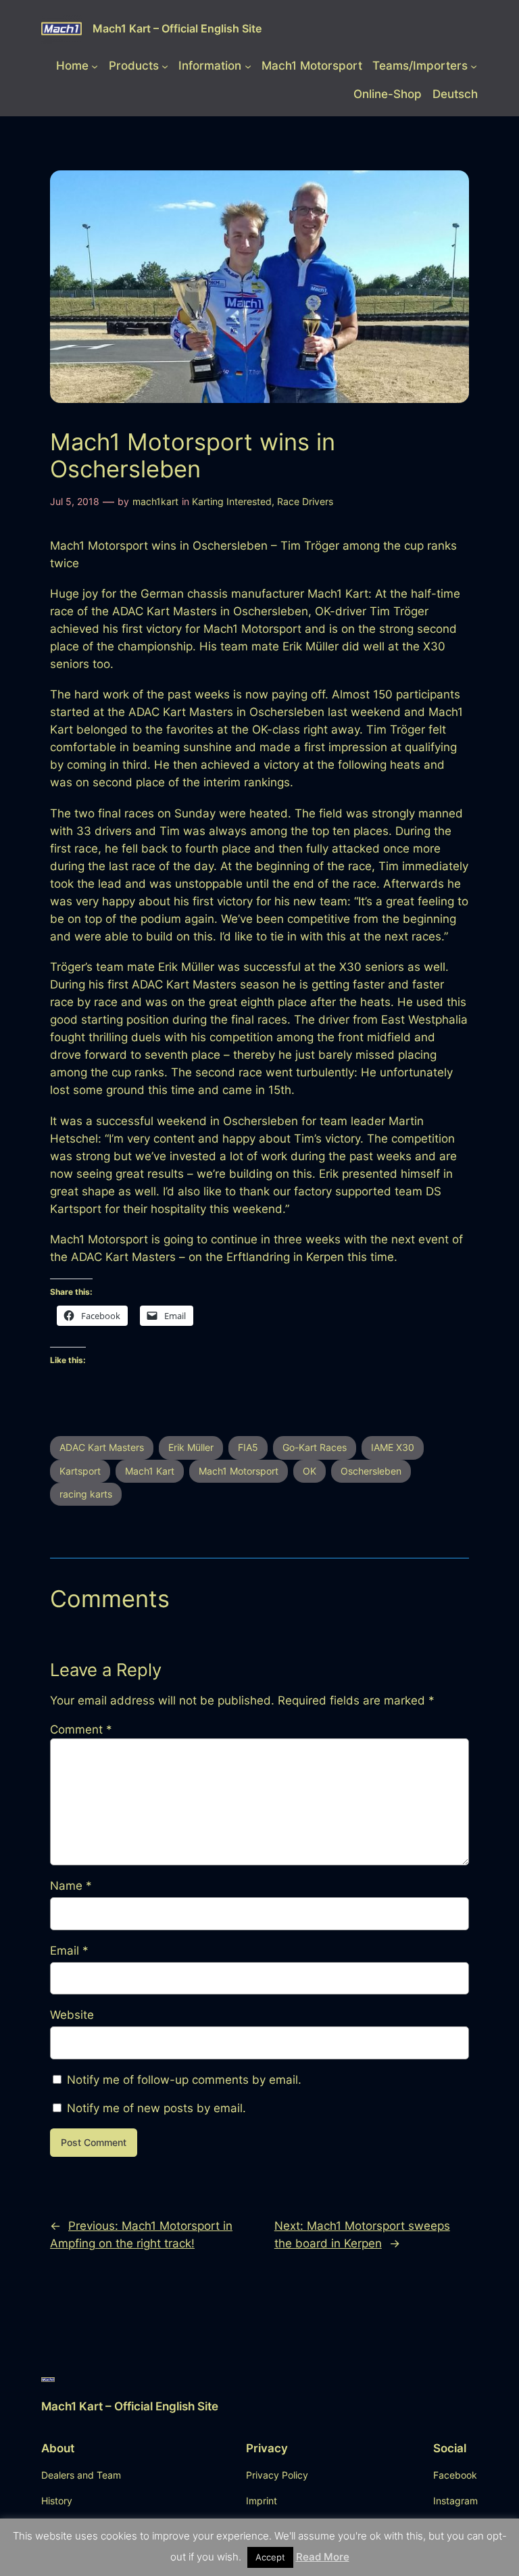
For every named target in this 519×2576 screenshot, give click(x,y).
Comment (81, 1730)
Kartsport (80, 1471)
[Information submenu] (248, 66)
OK (310, 1471)
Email (69, 1951)
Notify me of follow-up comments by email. (184, 2080)
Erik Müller (191, 1447)
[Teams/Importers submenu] (474, 66)
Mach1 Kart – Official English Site (177, 28)
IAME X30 (393, 1447)
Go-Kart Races (315, 1447)
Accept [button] (270, 2557)
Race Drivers (305, 501)
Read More (323, 2557)
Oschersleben (371, 1471)
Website (72, 2015)
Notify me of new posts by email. (156, 2108)
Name (71, 1886)
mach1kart (155, 501)
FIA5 (248, 1447)
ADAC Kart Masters (102, 1447)
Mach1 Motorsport (239, 1471)
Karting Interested (232, 501)
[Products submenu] (165, 66)
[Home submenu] (95, 66)
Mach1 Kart (150, 1471)
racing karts (86, 1494)
